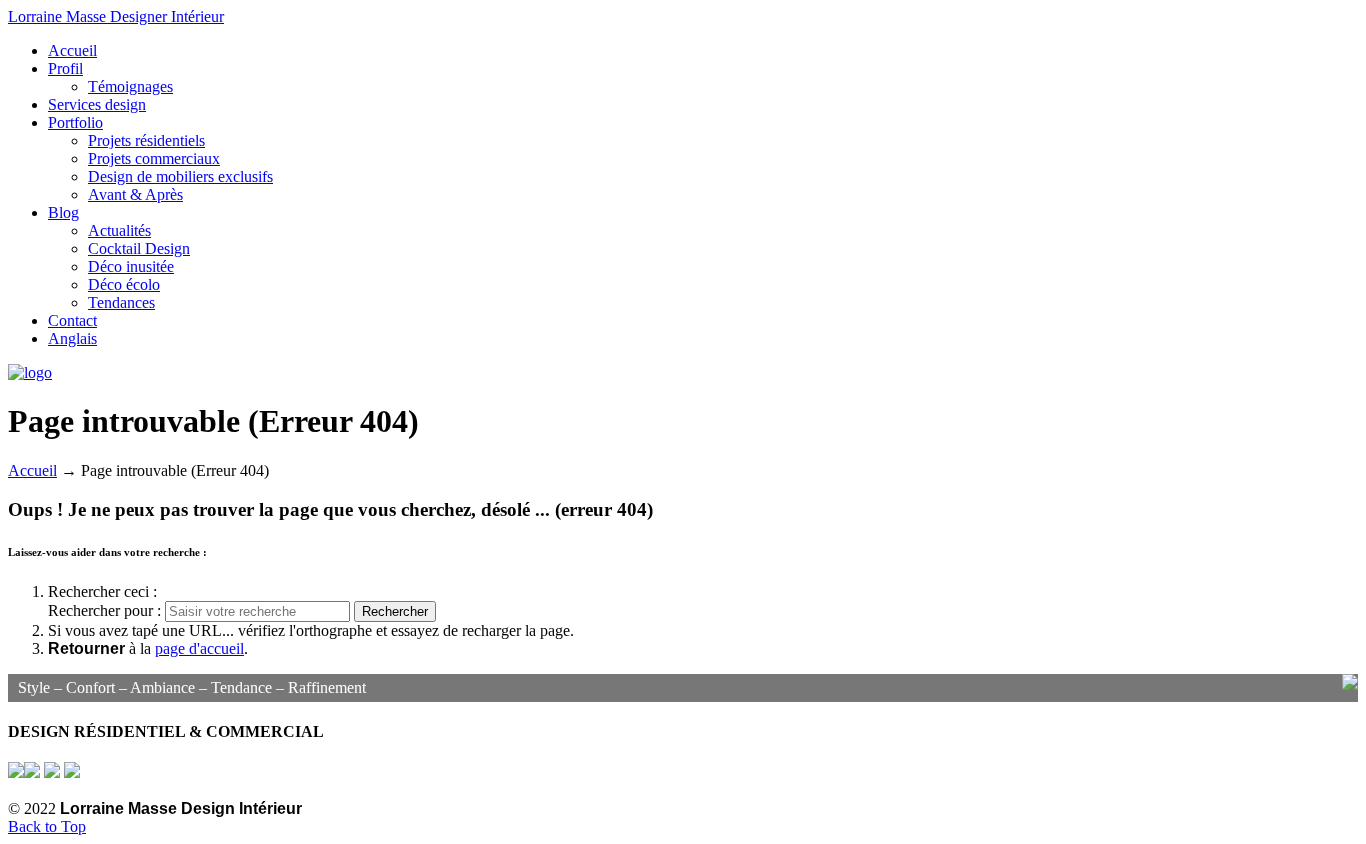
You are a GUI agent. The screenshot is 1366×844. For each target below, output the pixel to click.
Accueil (32, 470)
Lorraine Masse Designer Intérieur (116, 16)
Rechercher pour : (106, 610)
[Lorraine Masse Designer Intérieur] (30, 372)
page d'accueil (199, 648)
